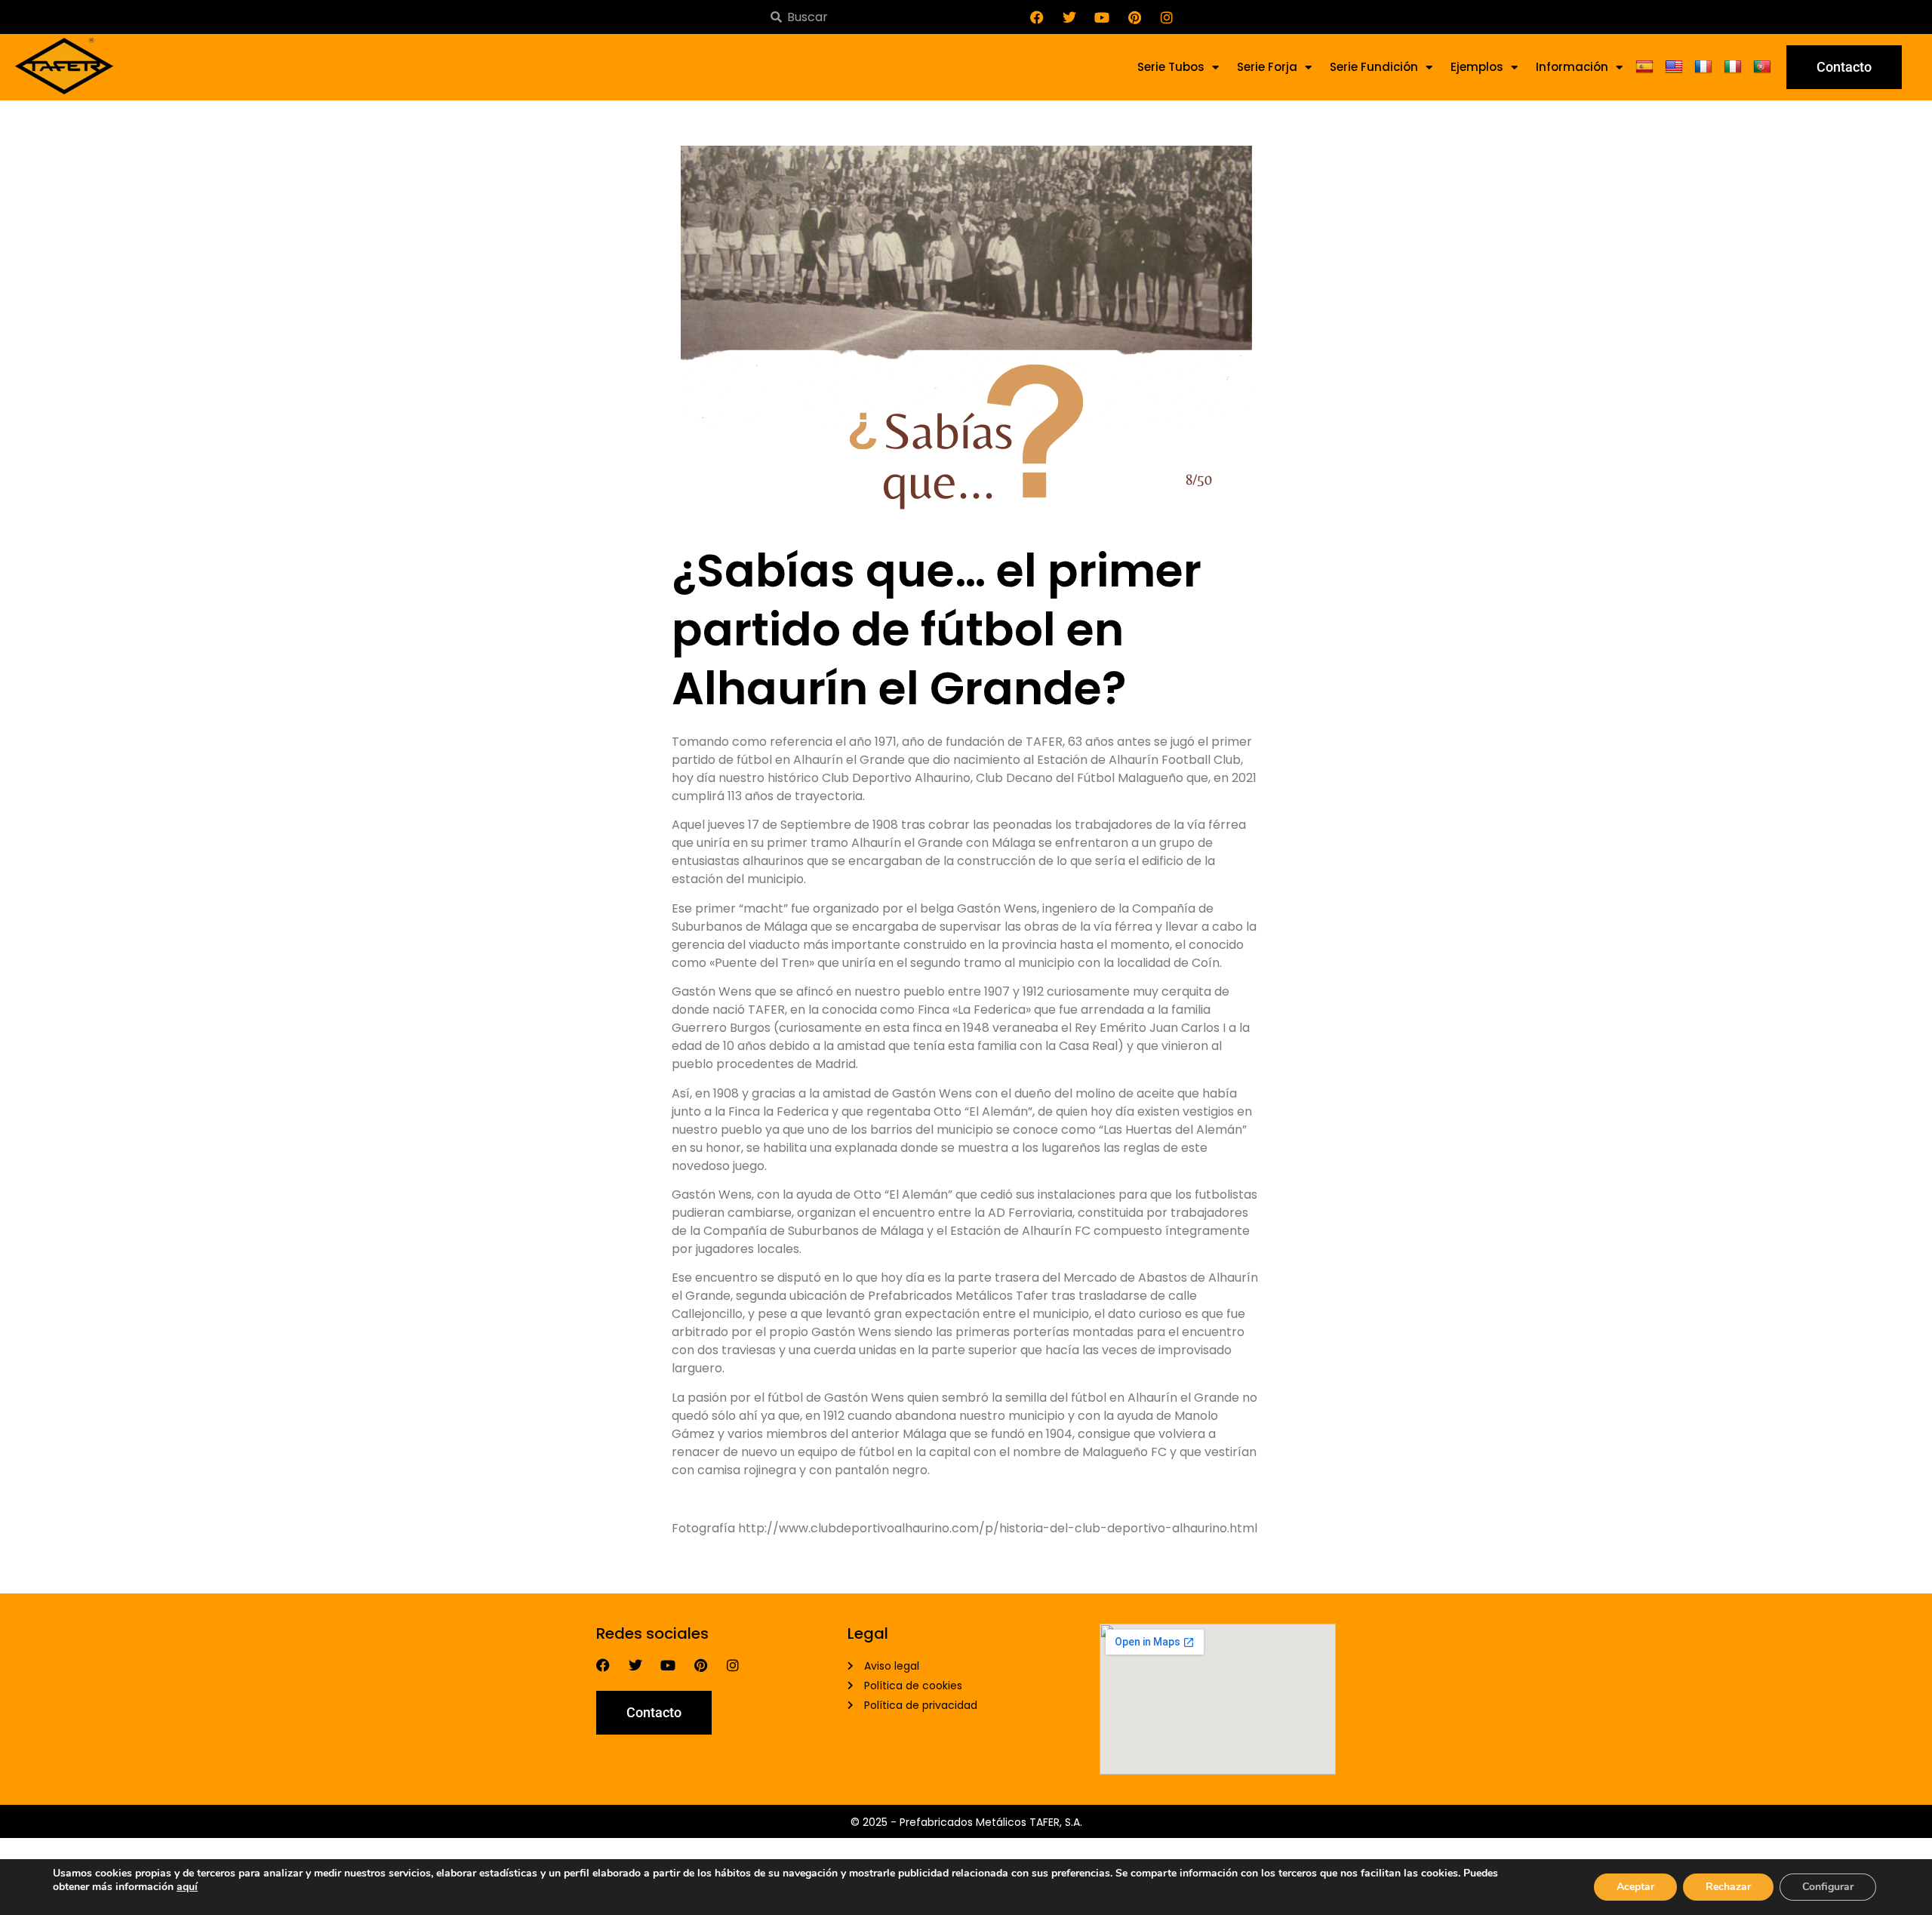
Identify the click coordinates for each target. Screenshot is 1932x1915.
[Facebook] (1037, 17)
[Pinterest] (1134, 17)
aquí (187, 1887)
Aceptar (1635, 1887)
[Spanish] (1646, 67)
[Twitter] (1069, 17)
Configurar (1828, 1887)
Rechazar (1728, 1887)
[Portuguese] (1764, 67)
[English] (1676, 67)
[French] (1705, 67)
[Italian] (1735, 67)
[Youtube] (1102, 17)
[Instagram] (1167, 17)
